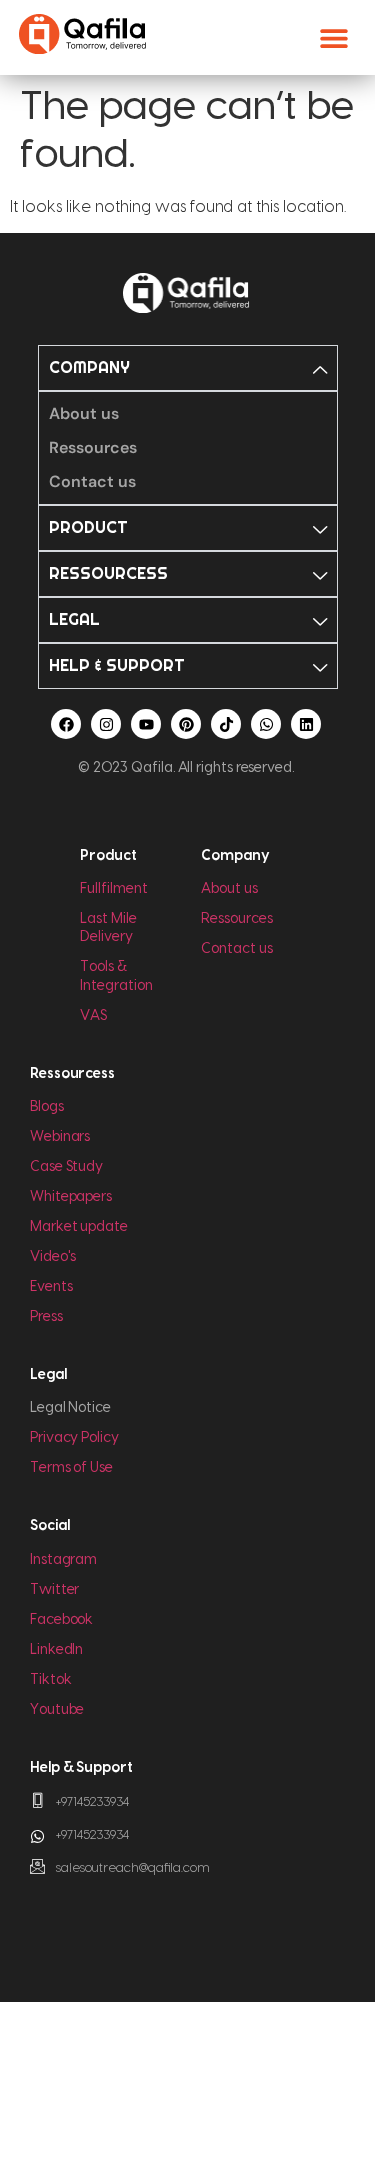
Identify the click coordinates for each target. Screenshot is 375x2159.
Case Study (66, 1167)
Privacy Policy (74, 1438)
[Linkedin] (306, 724)
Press (46, 1317)
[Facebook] (66, 724)
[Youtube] (146, 724)
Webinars (60, 1137)
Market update (79, 1227)
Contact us (236, 949)
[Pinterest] (186, 724)
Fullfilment (113, 889)
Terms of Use (71, 1468)
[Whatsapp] (266, 724)
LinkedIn (56, 1650)
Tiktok (51, 1680)
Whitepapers (71, 1197)
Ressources (236, 919)
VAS (93, 1016)
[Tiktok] (226, 724)
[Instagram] (106, 724)
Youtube (57, 1710)
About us (229, 889)
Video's (53, 1257)
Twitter (54, 1590)
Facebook (61, 1620)
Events (51, 1287)
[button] (333, 37)
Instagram (63, 1560)
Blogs (47, 1107)
